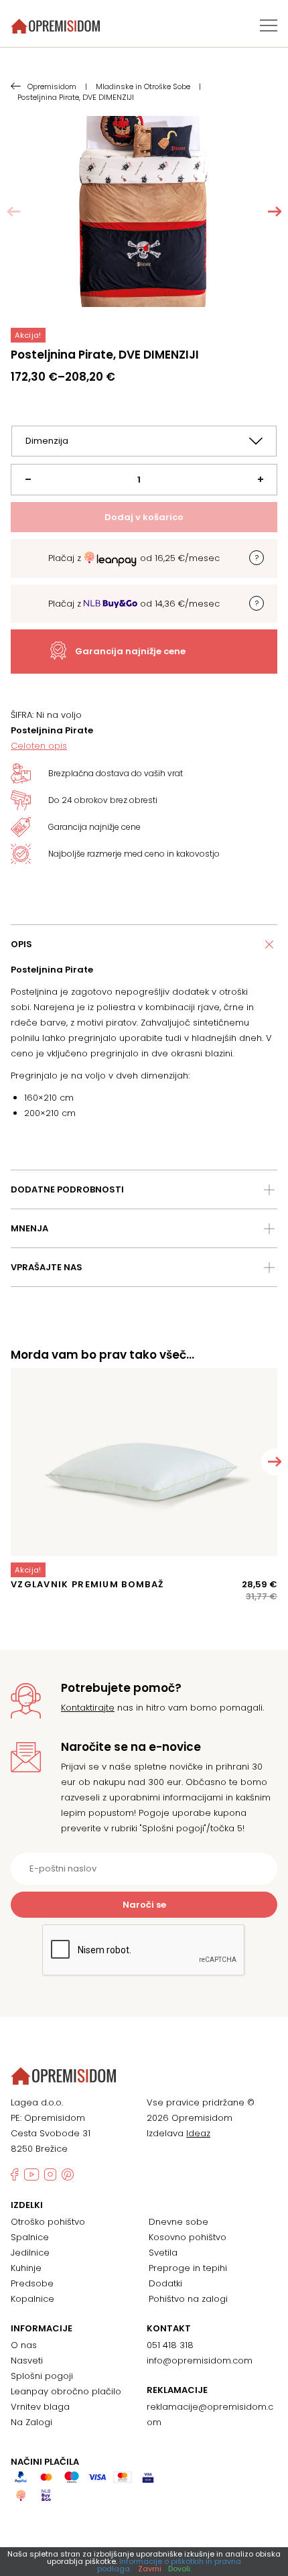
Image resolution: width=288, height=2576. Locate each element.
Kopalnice (32, 2299)
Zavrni (150, 2569)
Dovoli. (180, 2569)
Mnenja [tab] (29, 1228)
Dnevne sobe (178, 2222)
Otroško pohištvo (48, 2222)
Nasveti (27, 2360)
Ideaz (198, 2133)
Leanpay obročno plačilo (66, 2391)
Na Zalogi (31, 2422)
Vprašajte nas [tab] (47, 1267)
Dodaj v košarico (144, 517)
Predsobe (32, 2283)
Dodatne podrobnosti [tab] (67, 1189)
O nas (24, 2345)
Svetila (163, 2253)
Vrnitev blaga (40, 2407)
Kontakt (169, 2329)
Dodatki (165, 2283)
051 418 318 (170, 2345)
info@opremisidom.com (200, 2360)
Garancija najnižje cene (130, 651)
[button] (275, 212)
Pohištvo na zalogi (188, 2299)
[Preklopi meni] (269, 25)
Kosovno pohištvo (188, 2237)
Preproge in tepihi (188, 2268)
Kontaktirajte (88, 1708)
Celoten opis (39, 746)
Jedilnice (30, 2253)
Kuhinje (26, 2268)
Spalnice (30, 2237)
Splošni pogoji (42, 2376)
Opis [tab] (21, 944)
